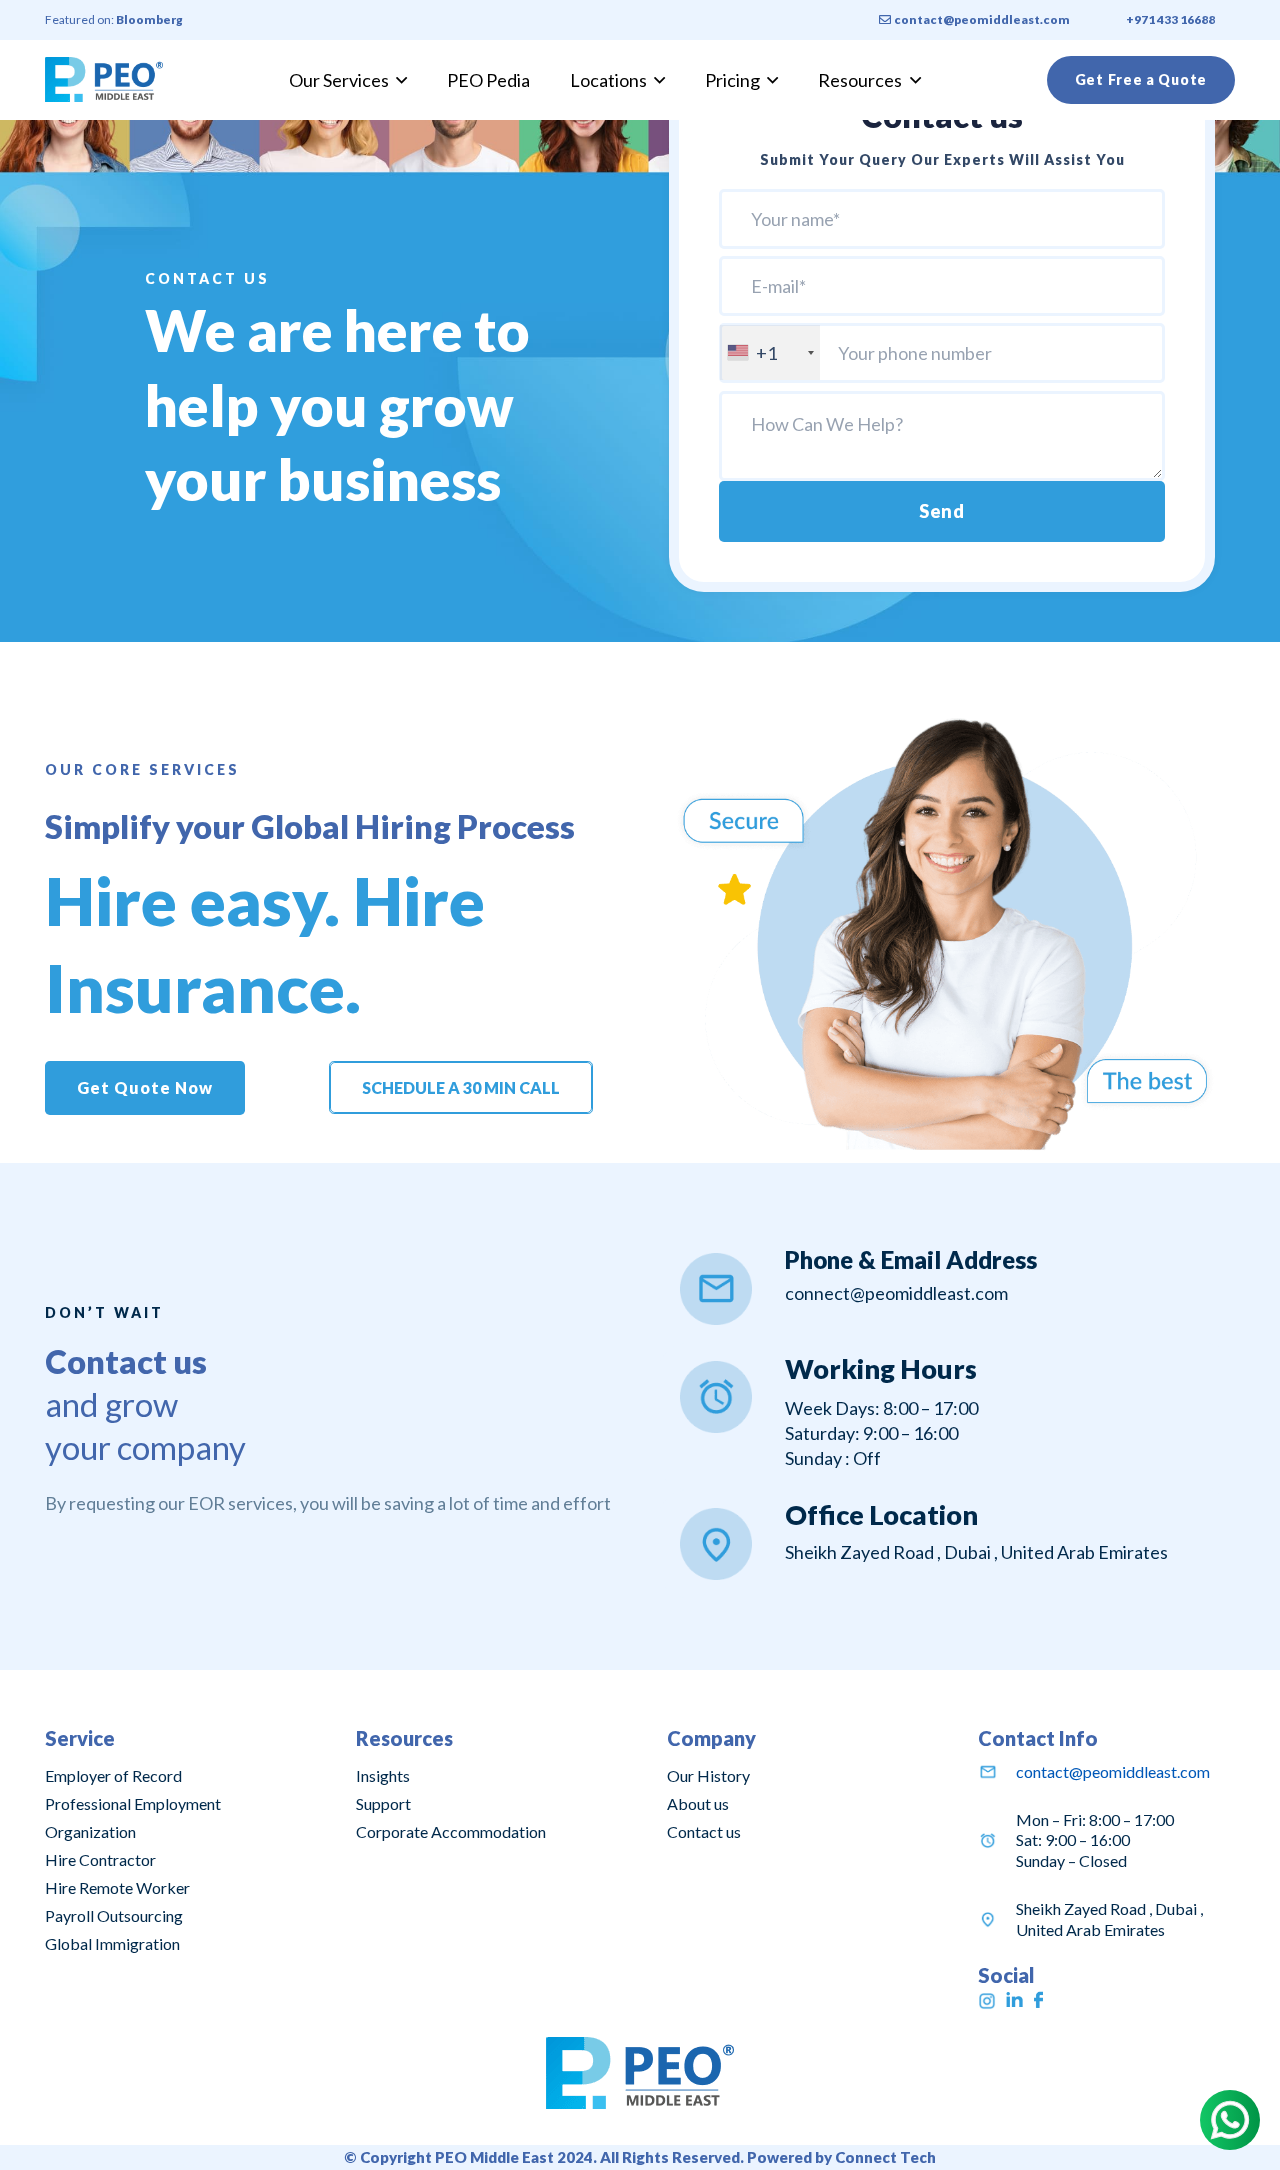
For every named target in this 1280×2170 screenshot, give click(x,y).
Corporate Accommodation (451, 1831)
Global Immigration (112, 1943)
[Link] (104, 79)
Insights (383, 1775)
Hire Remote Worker (117, 1887)
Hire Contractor (100, 1859)
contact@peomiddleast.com (1113, 1771)
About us (698, 1803)
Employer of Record (113, 1775)
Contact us (704, 1831)
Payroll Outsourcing (114, 1915)
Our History (708, 1775)
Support (383, 1803)
